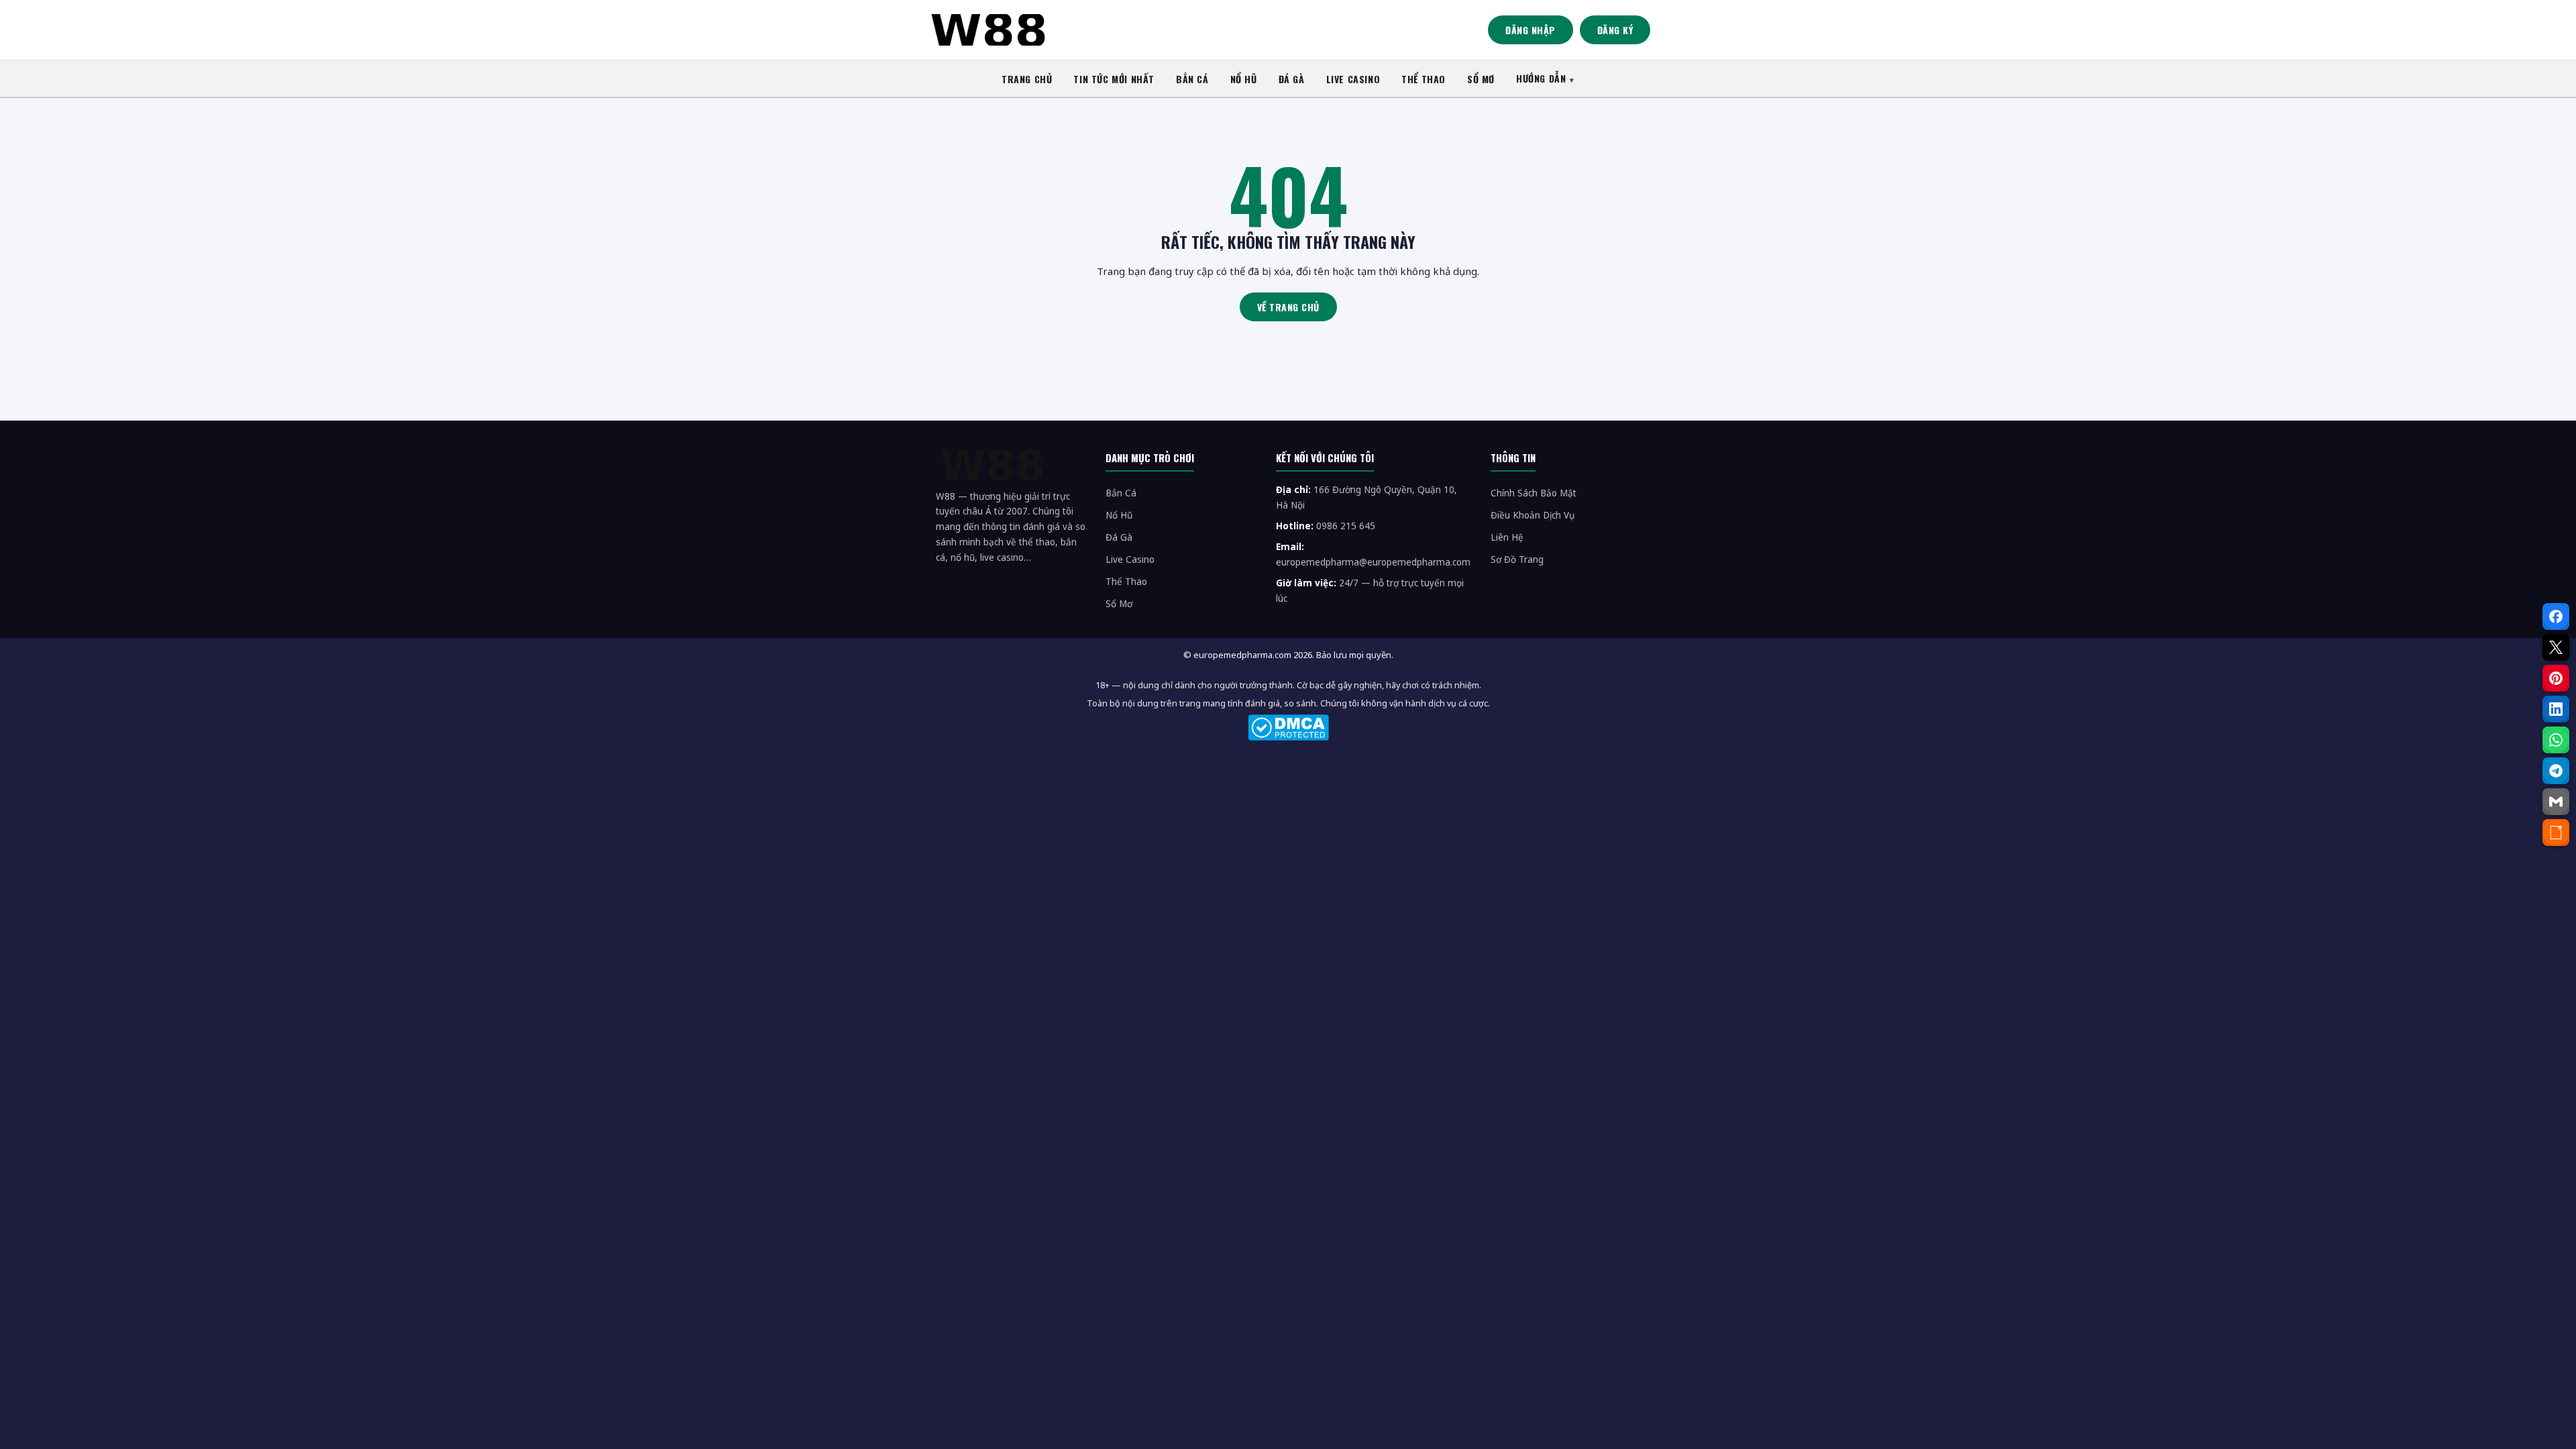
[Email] (2556, 802)
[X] (2556, 647)
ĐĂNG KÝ (1615, 30)
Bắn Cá (1121, 493)
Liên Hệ (1507, 537)
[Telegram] (2556, 771)
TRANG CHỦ (1027, 79)
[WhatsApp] (2556, 740)
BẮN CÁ (1192, 79)
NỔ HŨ (1244, 79)
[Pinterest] (2556, 678)
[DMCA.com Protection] (1288, 728)
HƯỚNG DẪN (1541, 78)
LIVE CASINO (1353, 79)
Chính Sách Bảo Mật (1534, 493)
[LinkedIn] (2556, 709)
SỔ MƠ (1481, 79)
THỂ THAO (1424, 79)
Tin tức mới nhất (1114, 79)
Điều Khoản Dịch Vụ (1533, 515)
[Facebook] (2556, 616)
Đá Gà (1119, 537)
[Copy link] (2556, 833)
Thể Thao (1126, 582)
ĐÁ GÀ (1292, 79)
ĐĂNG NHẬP (1531, 30)
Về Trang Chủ (1288, 307)
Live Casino (1130, 559)
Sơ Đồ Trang (1517, 559)
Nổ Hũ (1119, 515)
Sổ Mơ (1119, 604)
